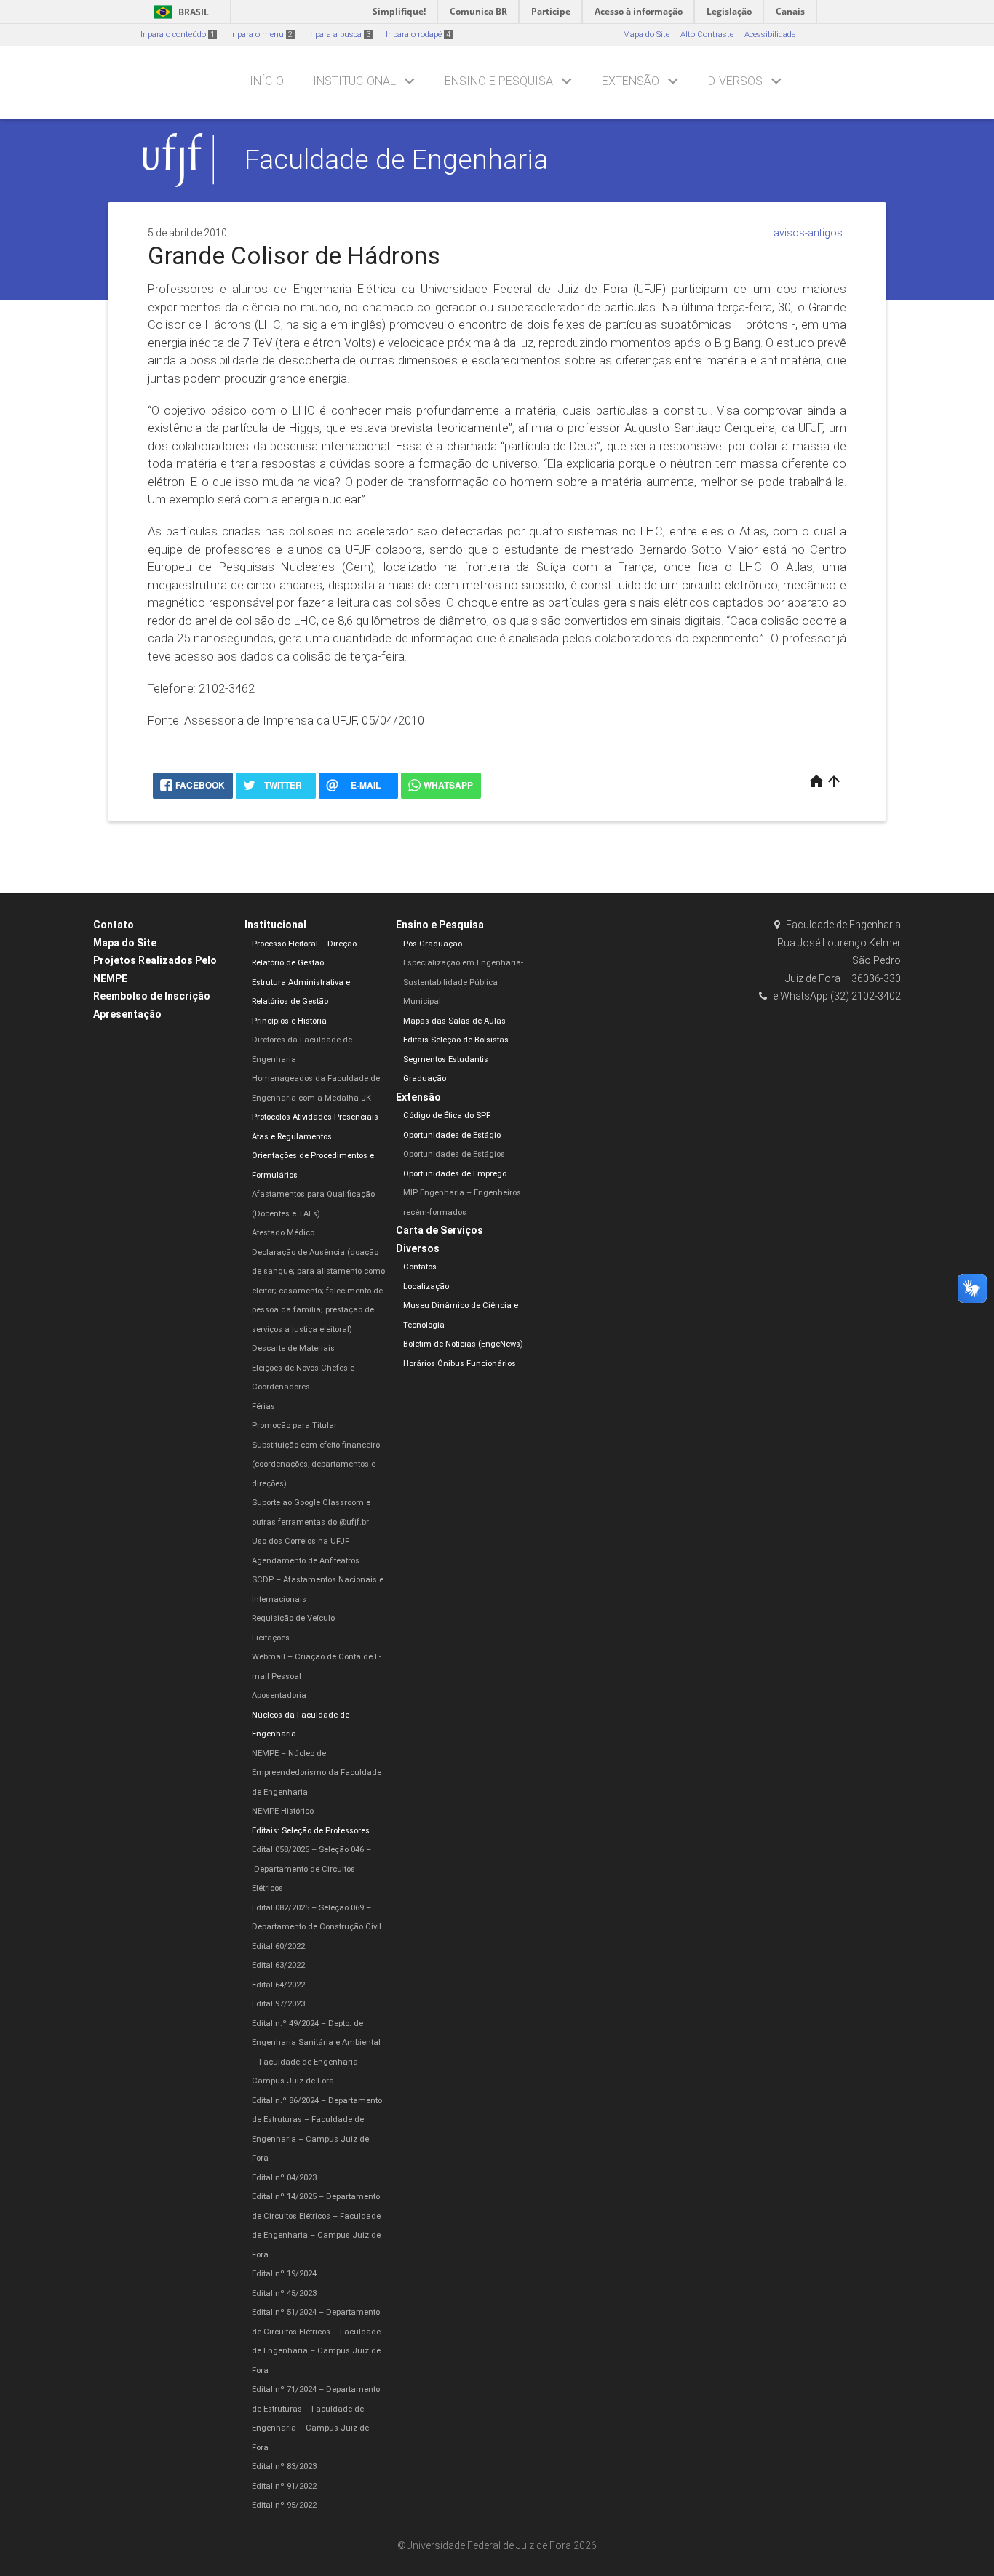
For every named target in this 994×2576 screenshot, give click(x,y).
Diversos (735, 81)
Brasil (179, 12)
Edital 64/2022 (278, 1985)
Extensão (631, 81)
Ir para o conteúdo (178, 35)
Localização (426, 1287)
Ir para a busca (339, 35)
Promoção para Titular (294, 1425)
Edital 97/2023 (278, 2004)
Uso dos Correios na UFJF (301, 1541)
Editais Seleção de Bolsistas (456, 1040)
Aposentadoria (279, 1695)
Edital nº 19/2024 (284, 2274)
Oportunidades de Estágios (454, 1154)
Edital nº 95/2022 (284, 2505)
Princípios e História (289, 1021)
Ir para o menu (261, 35)
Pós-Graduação (433, 944)
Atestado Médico (283, 1233)
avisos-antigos (808, 233)
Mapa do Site (646, 35)
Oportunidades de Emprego (455, 1174)
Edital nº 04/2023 (284, 2178)
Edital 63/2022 (278, 1965)
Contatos (420, 1267)
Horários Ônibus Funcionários (460, 1364)
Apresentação (127, 1014)
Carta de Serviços (440, 1230)
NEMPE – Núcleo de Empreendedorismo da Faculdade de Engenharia (317, 1773)
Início (267, 81)
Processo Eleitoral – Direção (304, 944)
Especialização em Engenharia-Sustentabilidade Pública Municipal (463, 982)
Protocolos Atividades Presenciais (315, 1117)
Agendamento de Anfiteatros (306, 1561)
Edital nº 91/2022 (284, 2486)
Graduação (425, 1078)
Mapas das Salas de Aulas (454, 1021)
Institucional (354, 81)
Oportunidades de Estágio (452, 1135)
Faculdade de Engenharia (396, 159)
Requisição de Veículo (293, 1618)
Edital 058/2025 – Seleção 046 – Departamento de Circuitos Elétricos (311, 1869)
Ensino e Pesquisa (499, 81)
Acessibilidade (770, 35)
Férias (263, 1407)
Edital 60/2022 (278, 1946)
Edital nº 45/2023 (284, 2293)
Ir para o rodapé (418, 35)
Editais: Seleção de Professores (311, 1831)
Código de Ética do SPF (447, 1116)
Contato (114, 925)
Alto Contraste (707, 35)
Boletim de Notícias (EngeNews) (463, 1344)
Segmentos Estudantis (446, 1060)
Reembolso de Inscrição (152, 996)
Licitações (271, 1638)
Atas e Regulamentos (292, 1137)
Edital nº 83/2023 (284, 2467)
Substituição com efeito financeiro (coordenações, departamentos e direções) (316, 1464)
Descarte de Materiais (293, 1348)
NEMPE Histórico (283, 1811)
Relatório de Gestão (288, 963)
